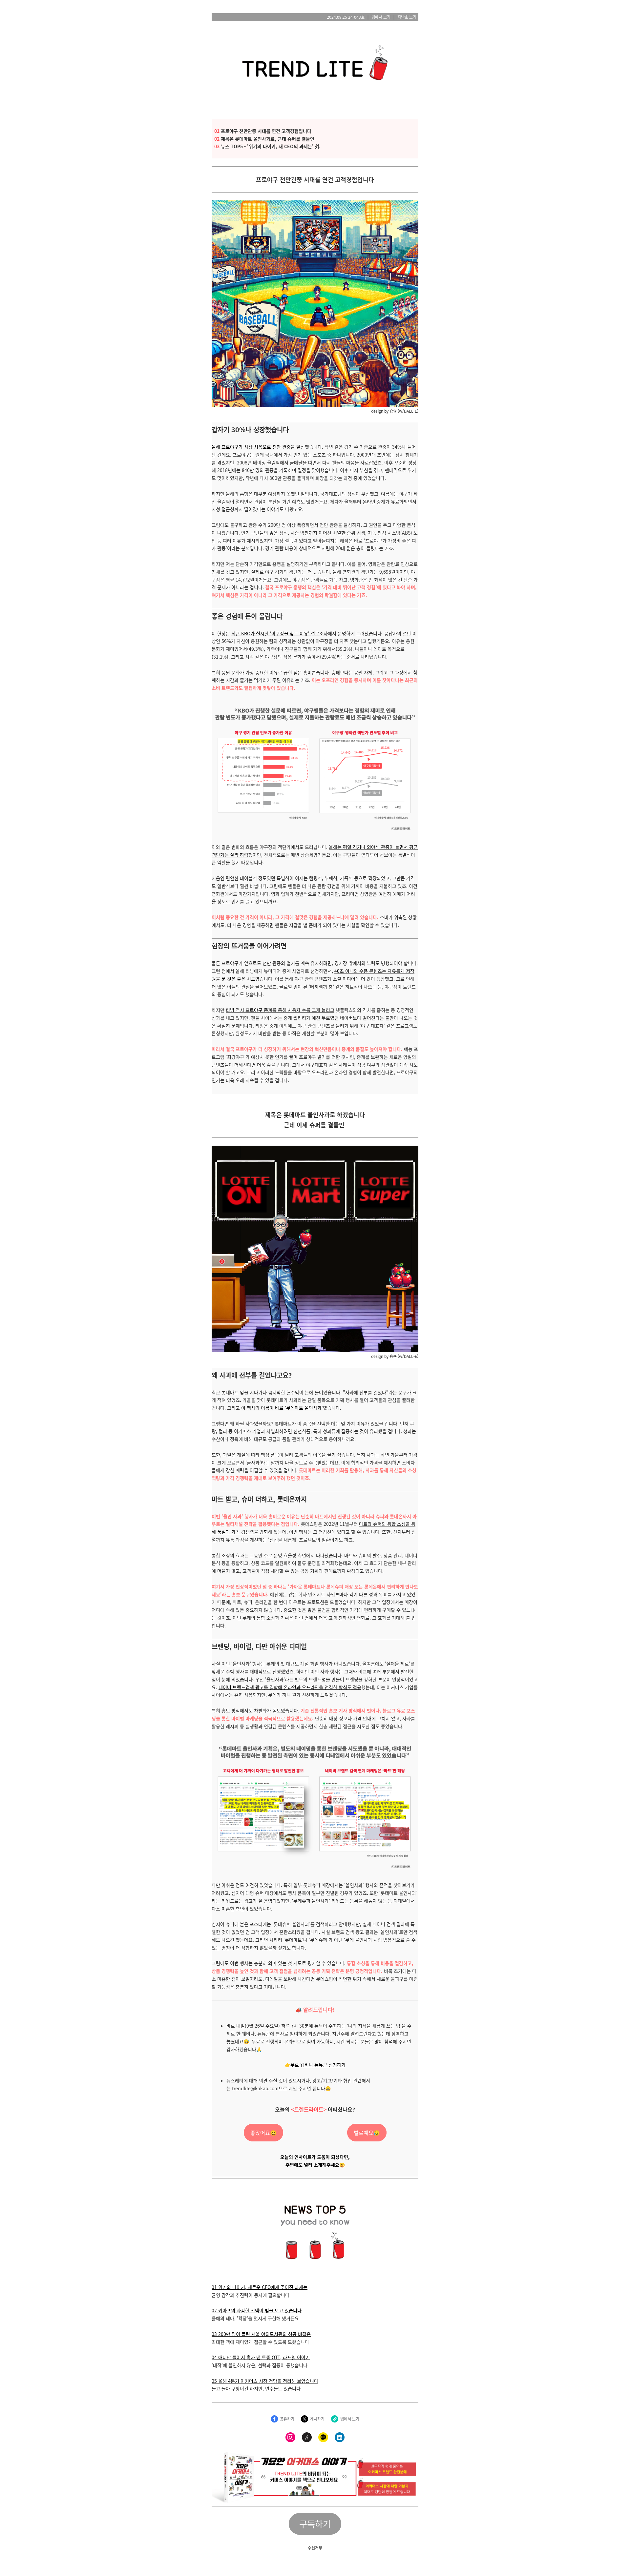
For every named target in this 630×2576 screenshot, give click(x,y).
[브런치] (307, 2437)
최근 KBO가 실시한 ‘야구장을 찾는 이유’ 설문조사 (280, 633)
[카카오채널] (323, 2437)
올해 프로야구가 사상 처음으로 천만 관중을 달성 (258, 447)
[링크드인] (340, 2437)
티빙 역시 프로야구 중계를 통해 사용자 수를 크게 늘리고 (280, 1010)
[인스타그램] (290, 2437)
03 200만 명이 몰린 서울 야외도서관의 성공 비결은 (261, 2334)
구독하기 (315, 2524)
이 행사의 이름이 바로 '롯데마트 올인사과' (282, 1408)
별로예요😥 (367, 2133)
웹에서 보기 (381, 17)
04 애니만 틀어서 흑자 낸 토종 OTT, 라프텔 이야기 (261, 2357)
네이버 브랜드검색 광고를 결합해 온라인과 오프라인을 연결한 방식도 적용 (290, 1687)
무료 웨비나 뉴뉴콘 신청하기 (318, 2065)
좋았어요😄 (263, 2133)
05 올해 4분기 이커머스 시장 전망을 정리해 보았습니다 (265, 2381)
